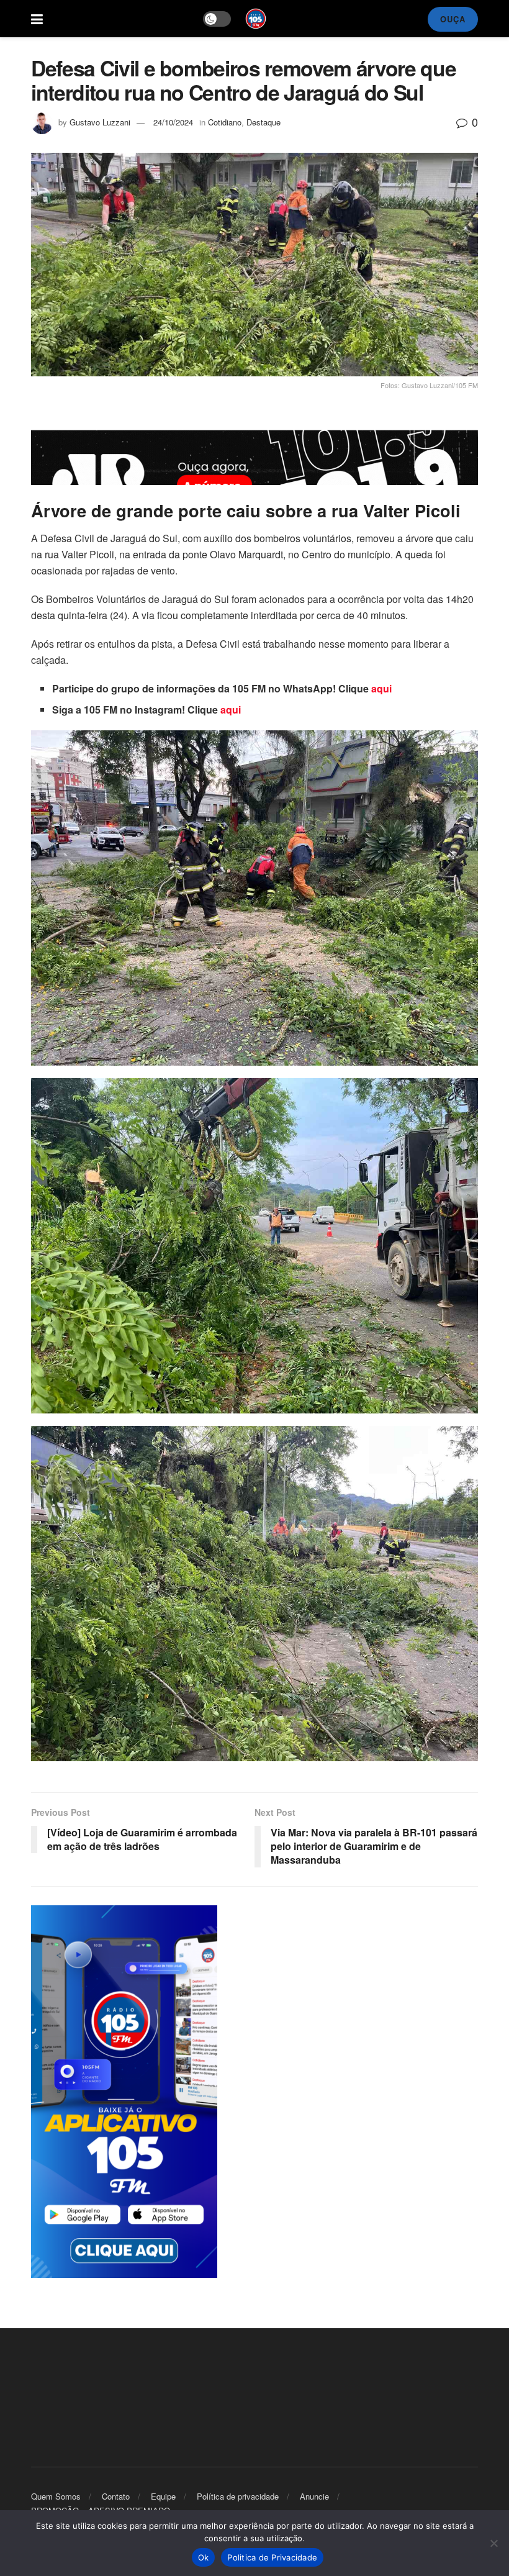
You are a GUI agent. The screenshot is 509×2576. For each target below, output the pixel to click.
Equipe (163, 2496)
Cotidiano (225, 122)
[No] (493, 2543)
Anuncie (314, 2496)
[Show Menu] (37, 19)
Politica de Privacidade (272, 2557)
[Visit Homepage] (256, 19)
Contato (116, 2496)
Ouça (453, 19)
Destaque (264, 122)
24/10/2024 (173, 122)
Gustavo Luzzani (100, 122)
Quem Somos (56, 2496)
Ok (204, 2557)
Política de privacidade (238, 2496)
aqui (381, 688)
